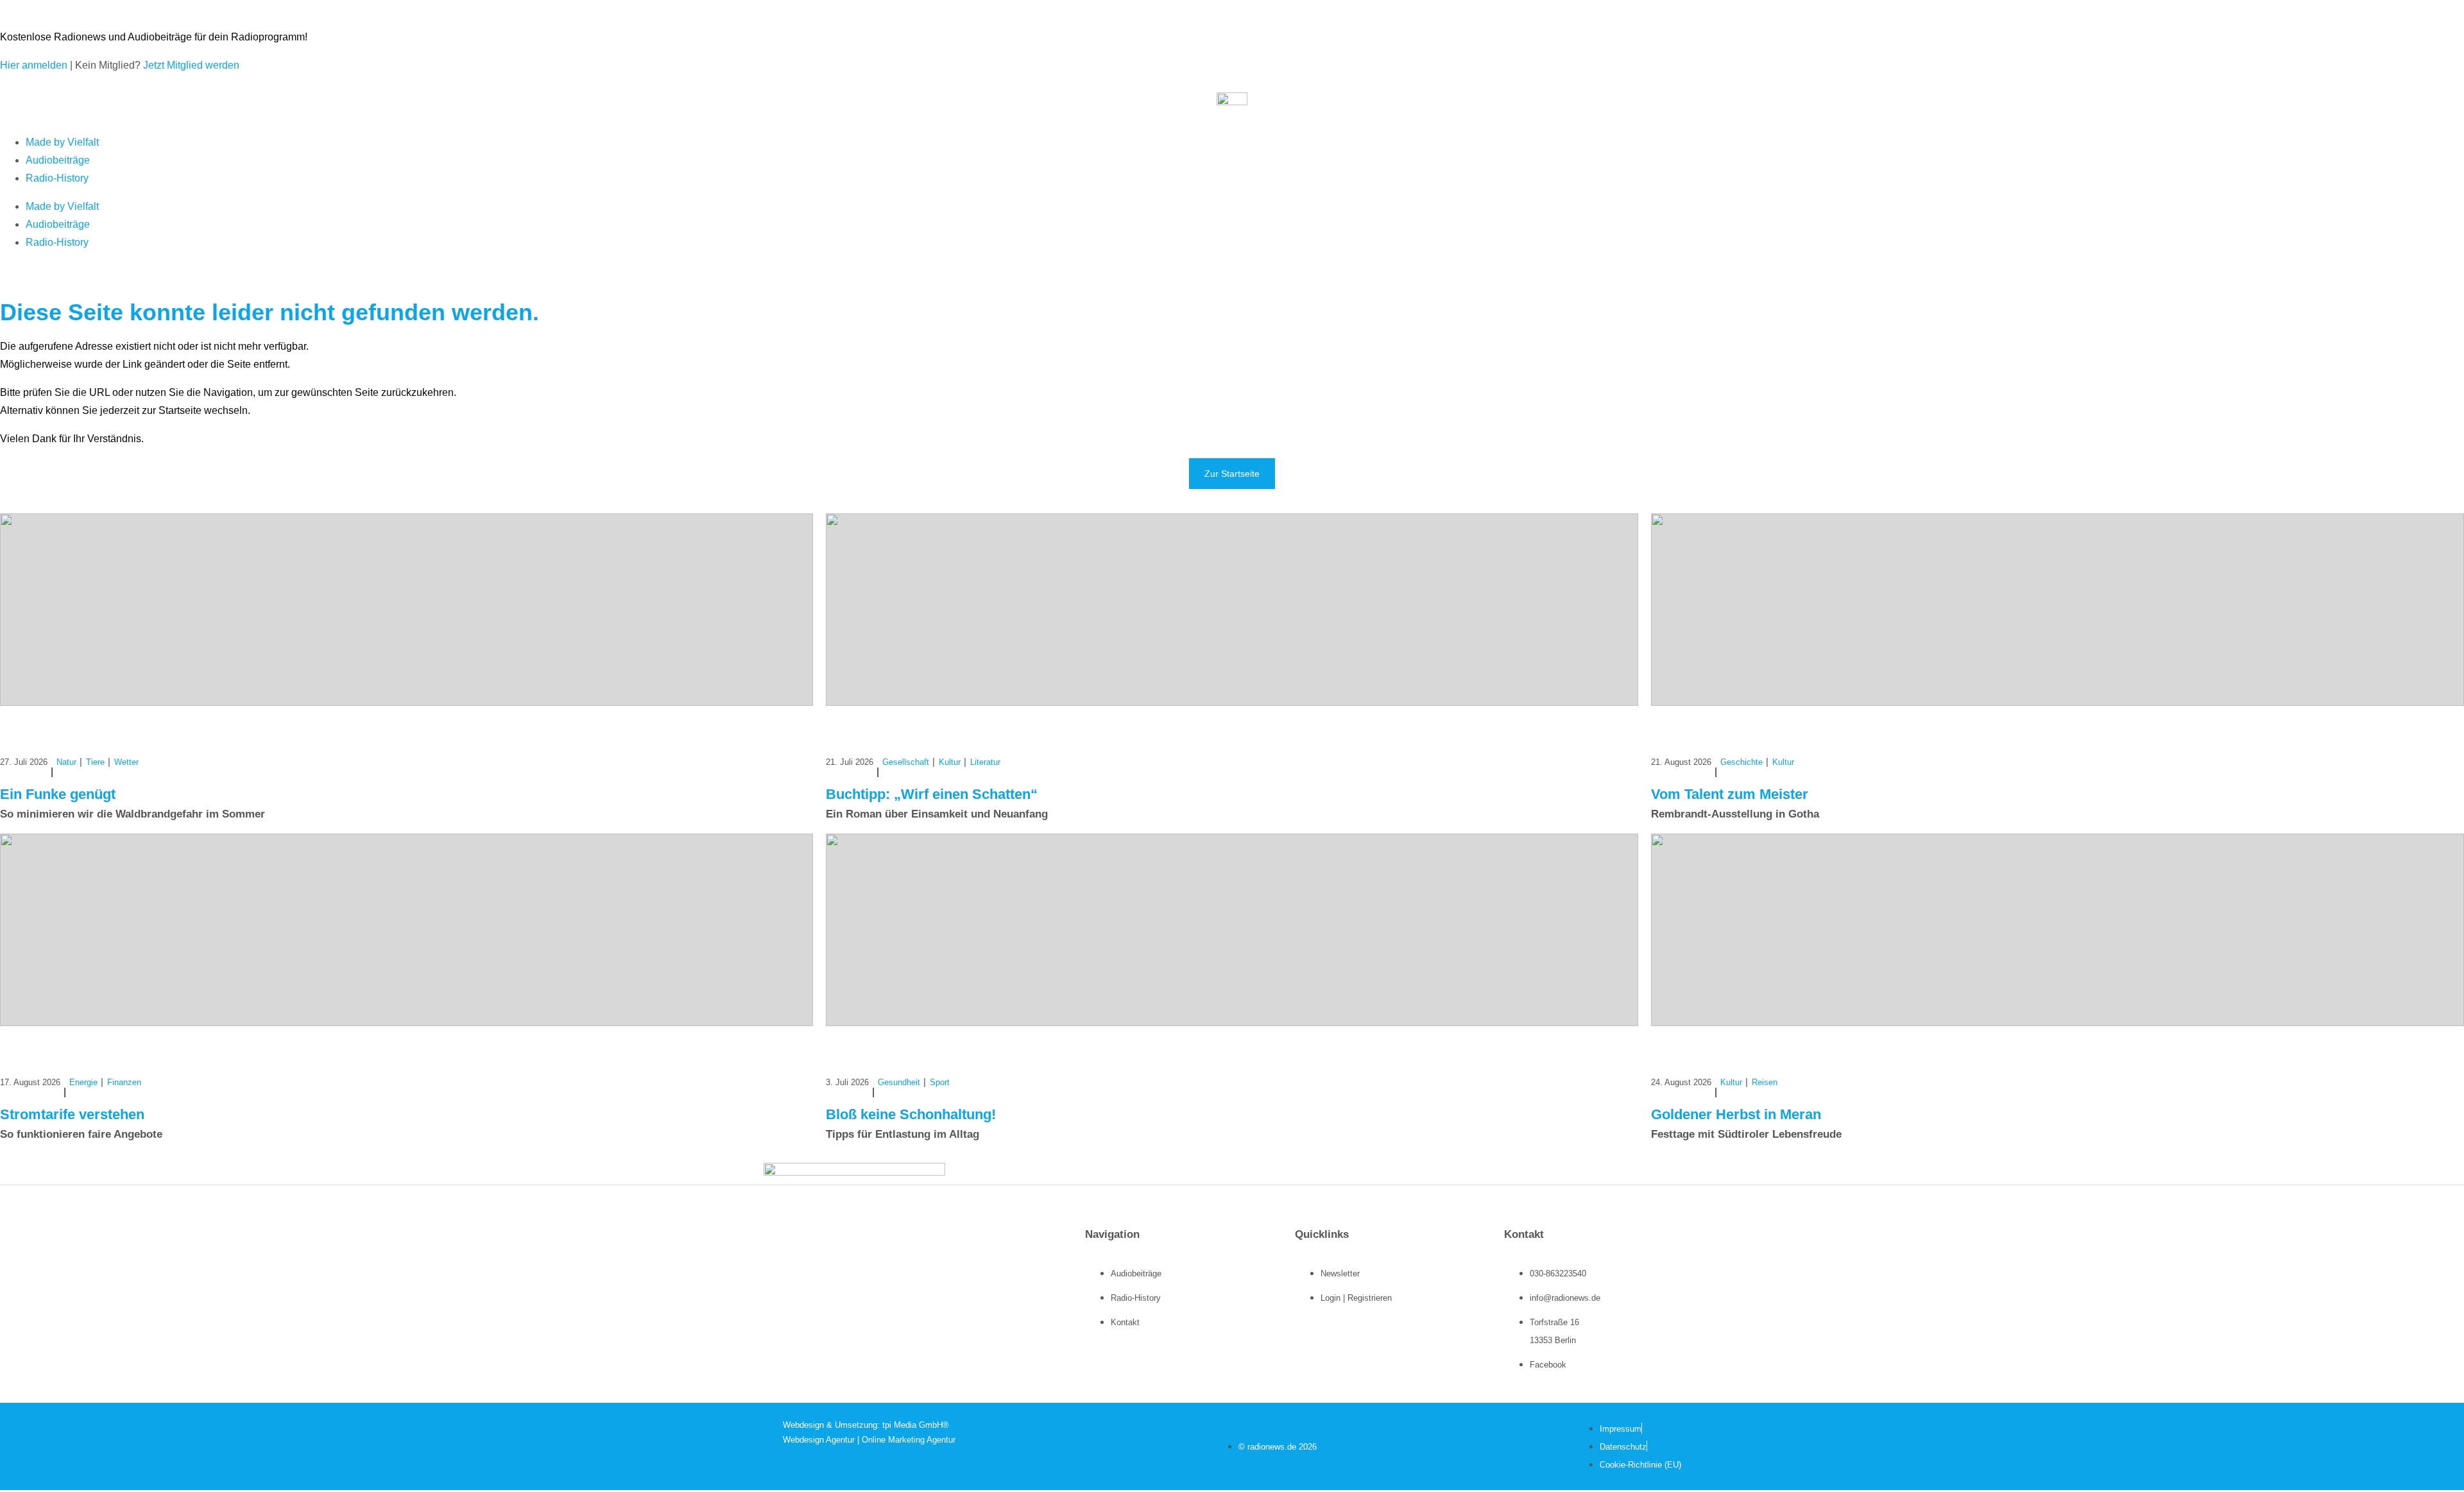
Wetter (126, 762)
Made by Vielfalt (62, 142)
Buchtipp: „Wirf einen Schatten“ (932, 794)
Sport (940, 1082)
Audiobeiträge (58, 160)
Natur (66, 762)
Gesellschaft (906, 762)
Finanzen (124, 1082)
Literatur (985, 762)
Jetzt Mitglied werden (191, 65)
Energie (83, 1082)
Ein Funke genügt (58, 794)
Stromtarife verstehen (72, 1114)
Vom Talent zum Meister (1730, 794)
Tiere (95, 762)
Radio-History (57, 178)
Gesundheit (899, 1082)
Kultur (950, 762)
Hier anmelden (34, 65)
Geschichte (1741, 762)
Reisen (1765, 1082)
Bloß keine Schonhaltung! (911, 1114)
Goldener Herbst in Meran (1736, 1114)
